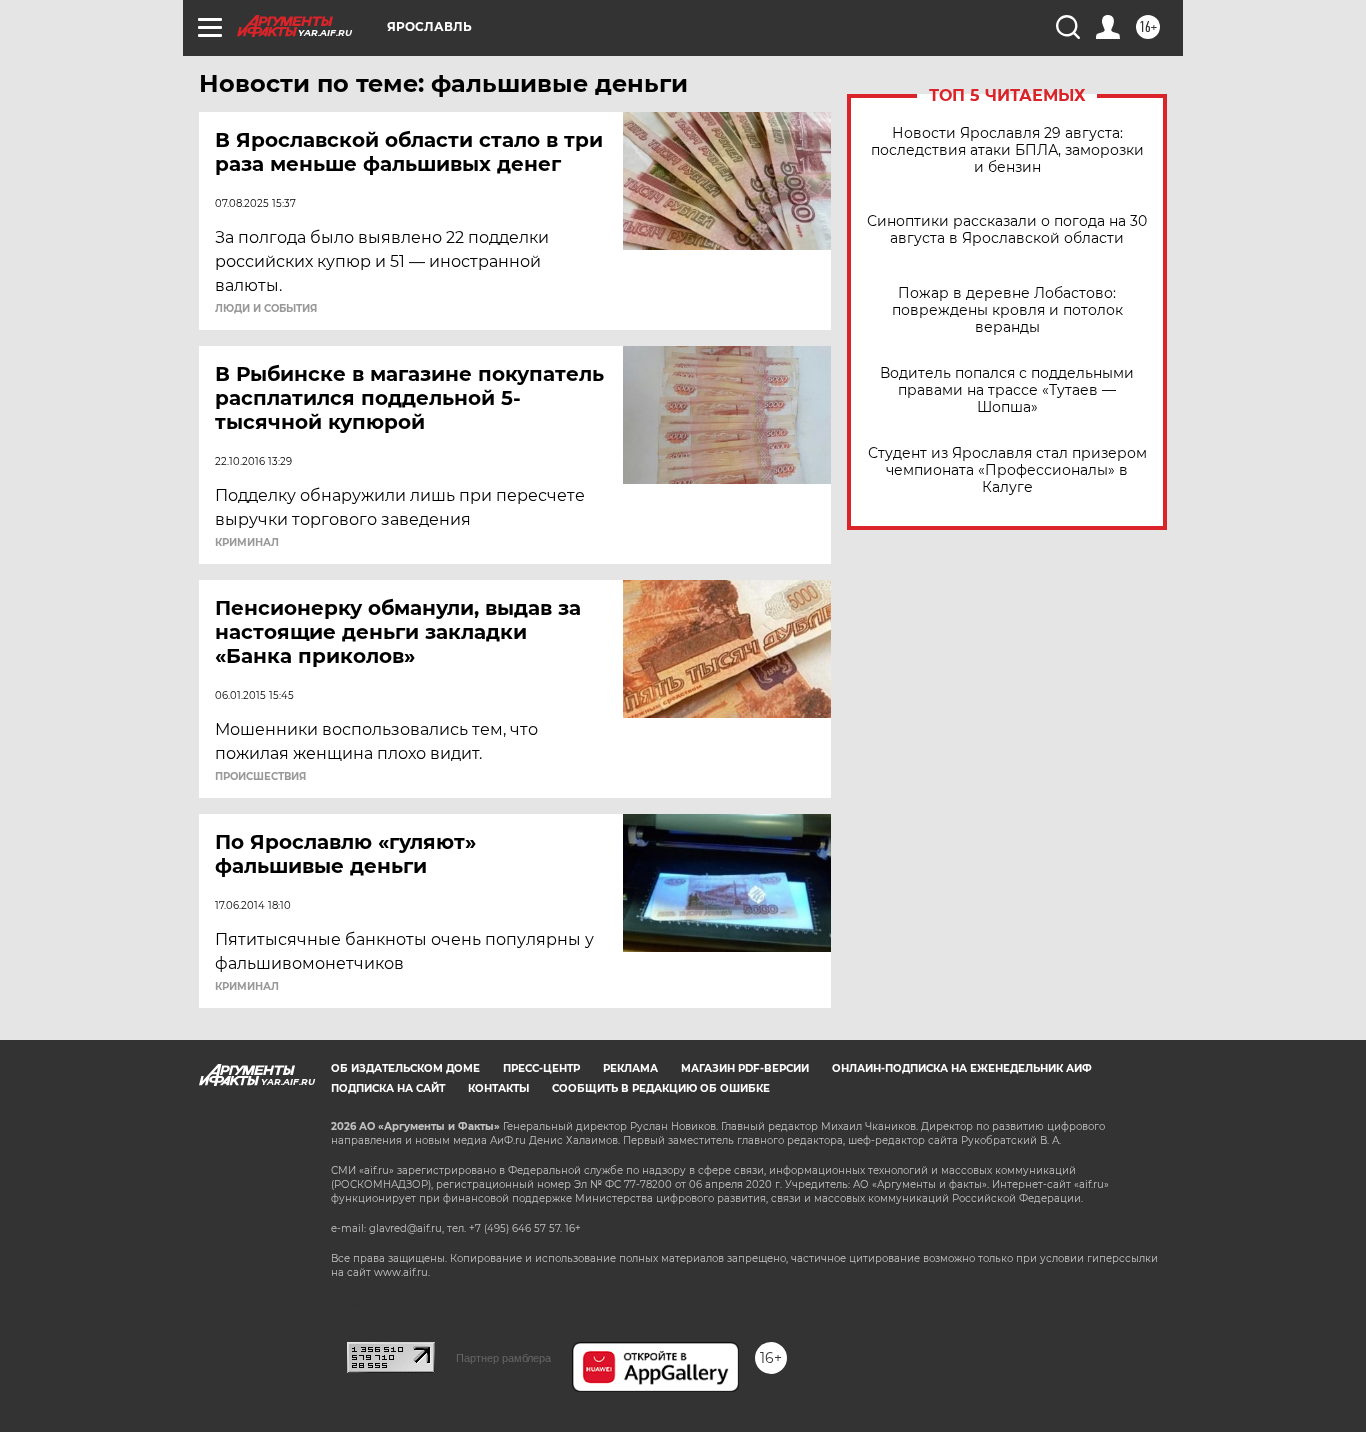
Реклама (630, 1068)
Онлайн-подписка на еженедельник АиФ (962, 1068)
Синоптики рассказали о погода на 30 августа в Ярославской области (1007, 230)
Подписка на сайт (388, 1088)
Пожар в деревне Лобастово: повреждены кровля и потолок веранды (1007, 310)
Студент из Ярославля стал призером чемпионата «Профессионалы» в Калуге (1007, 470)
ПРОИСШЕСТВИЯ (260, 777)
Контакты (498, 1088)
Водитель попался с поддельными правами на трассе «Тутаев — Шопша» (1007, 390)
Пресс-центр (541, 1068)
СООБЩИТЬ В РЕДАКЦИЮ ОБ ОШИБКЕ (661, 1088)
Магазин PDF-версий (745, 1068)
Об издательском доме (405, 1068)
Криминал (247, 543)
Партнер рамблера (503, 1358)
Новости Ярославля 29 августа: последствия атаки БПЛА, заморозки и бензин (1007, 150)
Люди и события (266, 309)
